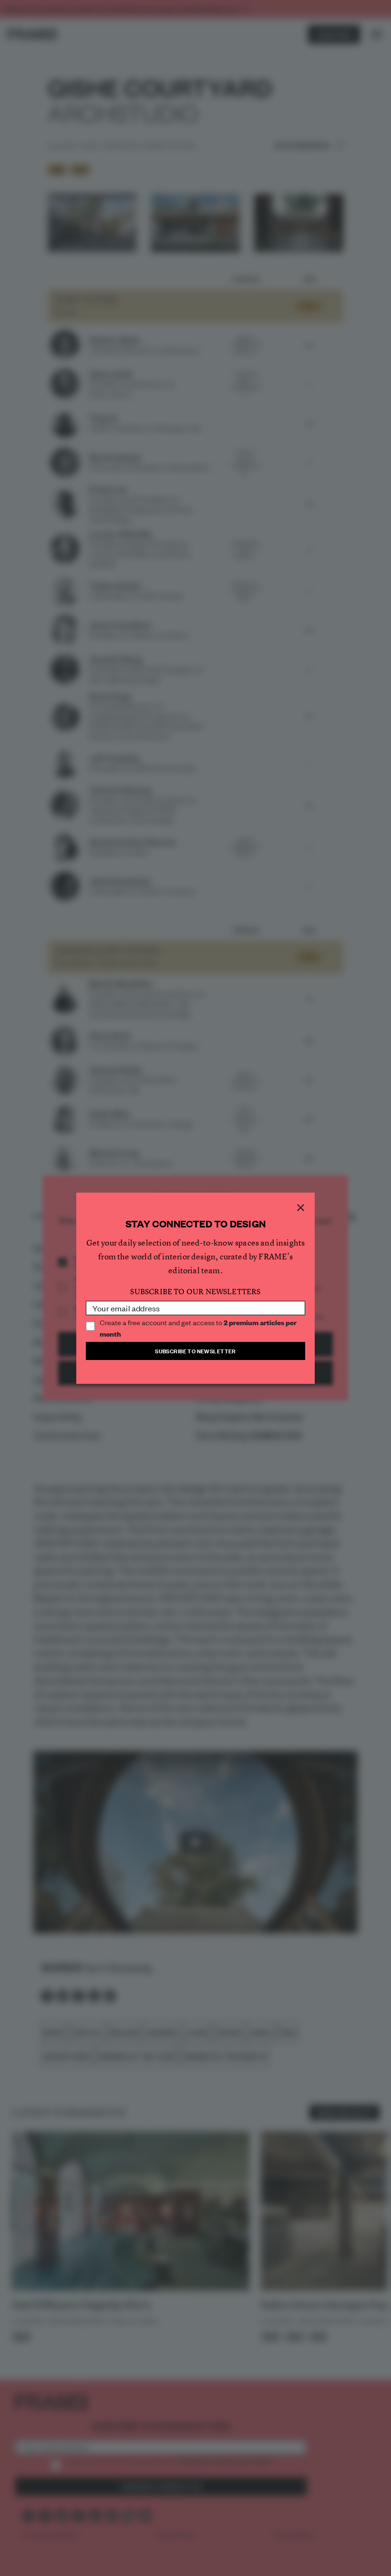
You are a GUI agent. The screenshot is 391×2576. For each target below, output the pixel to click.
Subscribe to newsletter (195, 1351)
